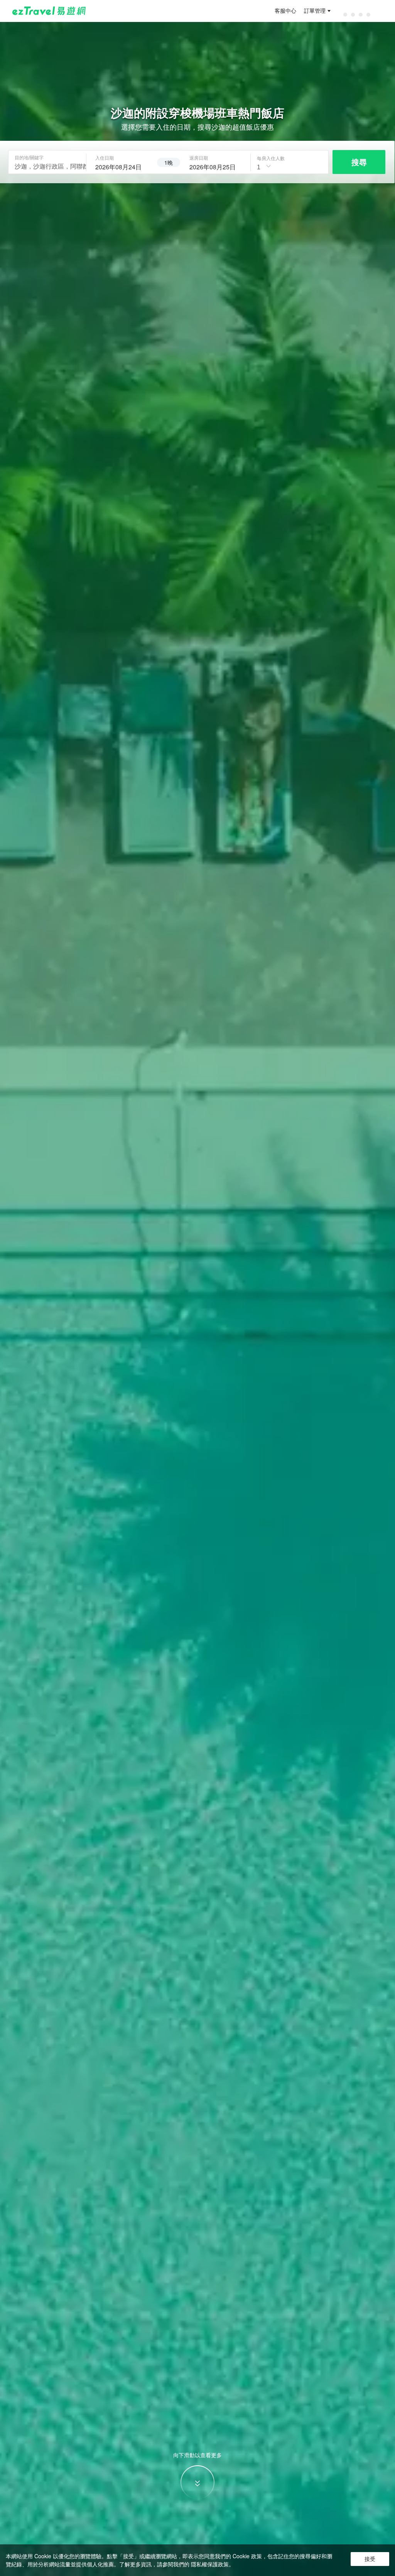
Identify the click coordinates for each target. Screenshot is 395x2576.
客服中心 (285, 11)
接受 (370, 2559)
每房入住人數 (271, 158)
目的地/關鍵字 (29, 157)
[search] (122, 166)
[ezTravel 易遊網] (49, 11)
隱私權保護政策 (210, 2564)
